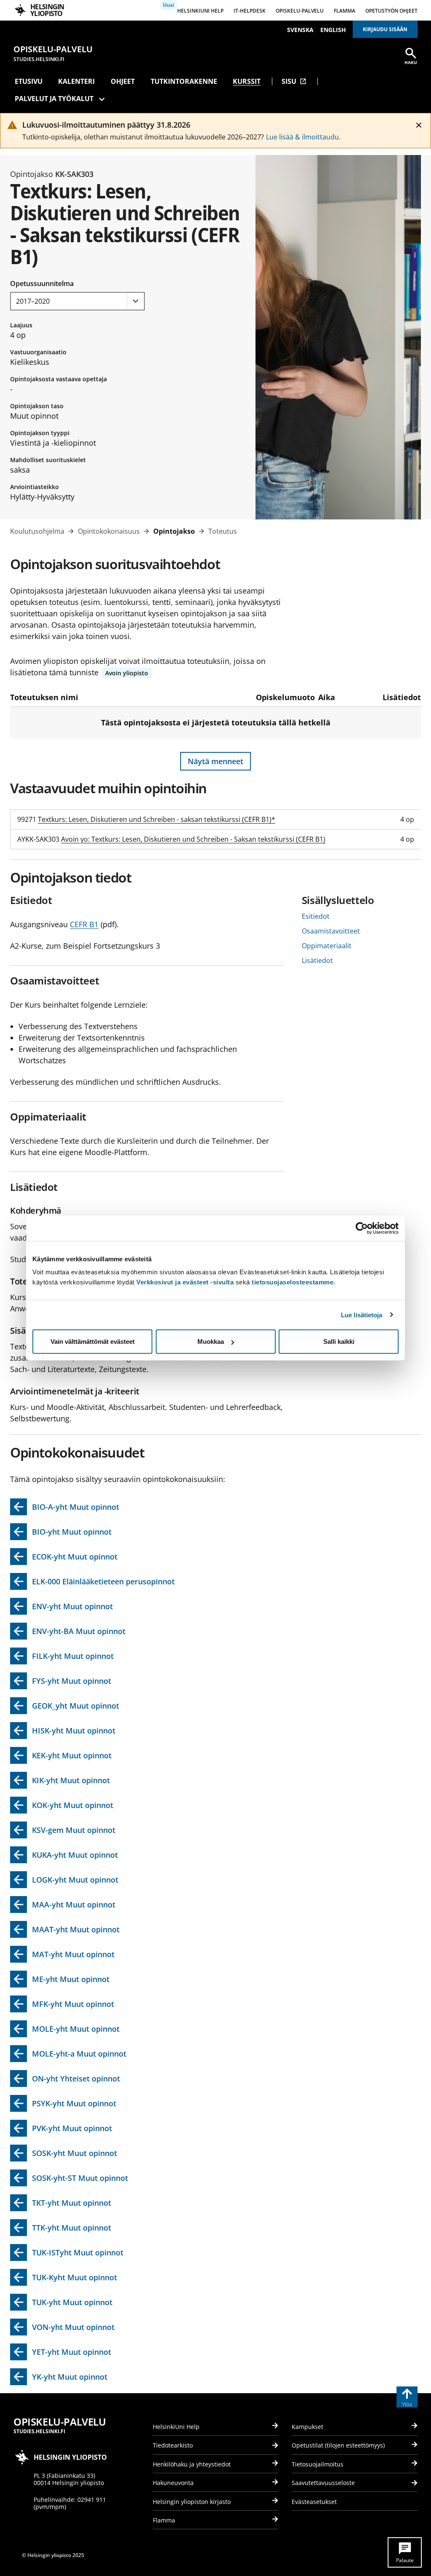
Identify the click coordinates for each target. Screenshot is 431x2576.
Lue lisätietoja (362, 1315)
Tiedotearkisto (173, 2445)
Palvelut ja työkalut (54, 99)
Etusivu (29, 81)
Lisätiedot (317, 960)
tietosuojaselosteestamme (293, 1282)
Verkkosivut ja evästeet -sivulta (185, 1282)
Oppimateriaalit (327, 946)
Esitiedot (316, 916)
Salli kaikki (339, 1341)
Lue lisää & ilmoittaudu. (303, 137)
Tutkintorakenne (184, 81)
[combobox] (77, 301)
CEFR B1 (84, 924)
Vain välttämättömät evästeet (93, 1341)
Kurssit (247, 81)
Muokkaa (211, 1341)
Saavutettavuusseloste (323, 2483)
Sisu (294, 81)
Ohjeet (123, 81)
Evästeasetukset (314, 2502)
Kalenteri (76, 81)
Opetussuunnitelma (42, 284)
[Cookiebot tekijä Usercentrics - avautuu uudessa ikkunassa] (362, 1228)
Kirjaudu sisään (385, 29)
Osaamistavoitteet (331, 931)
